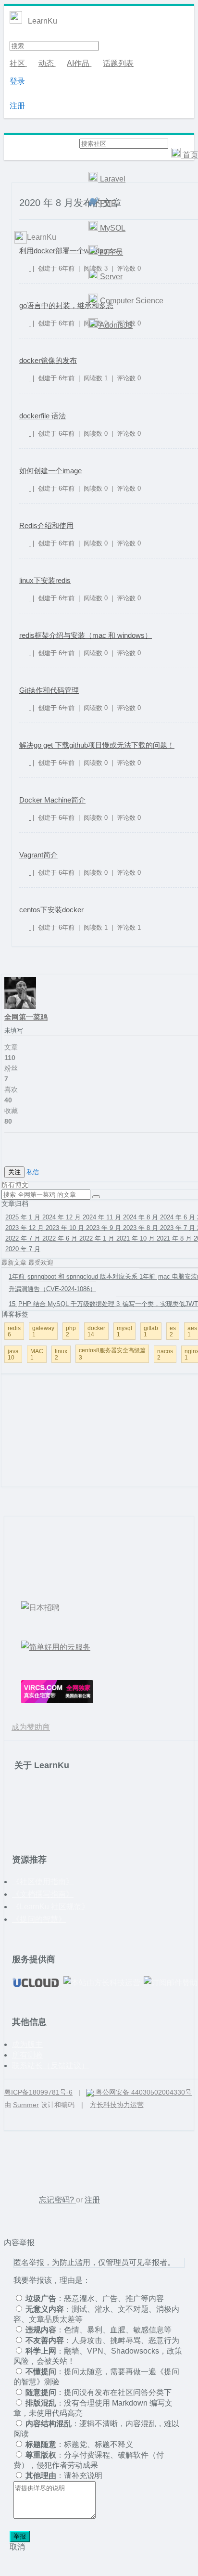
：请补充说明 (64, 2476)
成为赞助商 (31, 1727)
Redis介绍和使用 (46, 525)
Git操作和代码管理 (49, 690)
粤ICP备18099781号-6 (38, 2092)
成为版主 (27, 2044)
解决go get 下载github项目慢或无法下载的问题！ (97, 745)
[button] (96, 1197)
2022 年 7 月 (24, 1238)
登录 (17, 81)
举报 (20, 2536)
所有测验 (27, 2055)
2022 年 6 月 (61, 1238)
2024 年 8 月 (142, 1217)
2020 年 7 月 (23, 1249)
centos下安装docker (51, 910)
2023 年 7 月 (179, 1228)
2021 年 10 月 (136, 1238)
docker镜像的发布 (48, 360)
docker (96, 1331)
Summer (26, 2105)
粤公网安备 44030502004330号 (143, 2092)
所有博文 (15, 1185)
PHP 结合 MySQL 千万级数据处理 (62, 1304)
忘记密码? (57, 2200)
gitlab (151, 1331)
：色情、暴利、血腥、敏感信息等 (99, 2330)
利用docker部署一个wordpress (68, 251)
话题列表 (118, 63)
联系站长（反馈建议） (50, 2065)
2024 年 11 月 (103, 1217)
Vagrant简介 (38, 855)
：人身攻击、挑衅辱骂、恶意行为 (102, 2340)
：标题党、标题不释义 (79, 2444)
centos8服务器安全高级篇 (112, 1354)
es (173, 1331)
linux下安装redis (45, 580)
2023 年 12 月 (25, 1228)
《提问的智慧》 (39, 1919)
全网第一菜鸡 (26, 1017)
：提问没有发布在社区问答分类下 (99, 2392)
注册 (17, 106)
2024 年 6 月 (179, 1217)
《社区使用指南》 (43, 1882)
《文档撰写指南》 (43, 1894)
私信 (33, 1172)
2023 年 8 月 (142, 1228)
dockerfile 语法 (43, 416)
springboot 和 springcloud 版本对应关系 (74, 1276)
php (71, 1331)
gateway (43, 1331)
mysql (124, 1331)
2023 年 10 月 (66, 1228)
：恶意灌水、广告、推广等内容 (95, 2298)
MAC (37, 1354)
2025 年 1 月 (24, 1217)
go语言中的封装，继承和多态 (66, 305)
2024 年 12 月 (62, 1217)
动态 (47, 63)
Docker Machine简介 (52, 800)
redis (14, 1331)
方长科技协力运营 (117, 2105)
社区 (18, 63)
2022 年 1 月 (98, 1238)
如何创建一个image (50, 471)
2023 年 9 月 (105, 1228)
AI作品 (79, 63)
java (13, 1354)
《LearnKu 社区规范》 (51, 1907)
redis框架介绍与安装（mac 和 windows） (86, 635)
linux (61, 1354)
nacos (165, 1354)
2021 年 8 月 (175, 1238)
